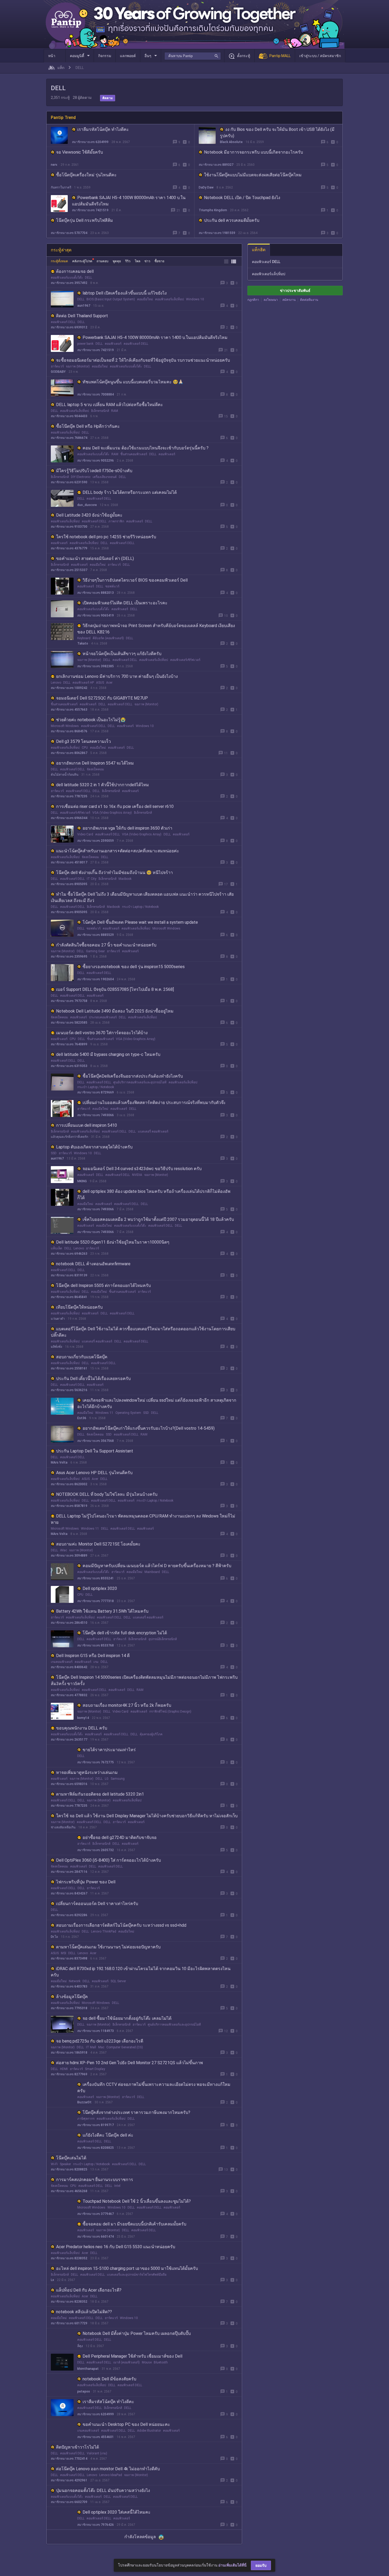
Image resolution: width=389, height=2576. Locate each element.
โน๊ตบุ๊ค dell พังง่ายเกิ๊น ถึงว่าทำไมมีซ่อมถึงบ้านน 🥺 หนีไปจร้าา (114, 873)
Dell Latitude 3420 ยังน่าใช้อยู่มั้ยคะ (89, 515)
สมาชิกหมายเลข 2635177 (69, 1740)
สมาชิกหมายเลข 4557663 (69, 710)
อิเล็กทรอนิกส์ (100, 411)
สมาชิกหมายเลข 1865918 (69, 2053)
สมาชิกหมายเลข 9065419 (96, 615)
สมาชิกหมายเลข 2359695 (69, 956)
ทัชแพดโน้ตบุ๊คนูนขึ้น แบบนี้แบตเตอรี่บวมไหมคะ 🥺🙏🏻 (133, 382)
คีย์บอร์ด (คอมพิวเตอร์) (108, 638)
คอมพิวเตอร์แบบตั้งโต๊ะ (67, 278)
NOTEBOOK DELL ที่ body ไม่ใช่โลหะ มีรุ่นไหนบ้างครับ (107, 1494)
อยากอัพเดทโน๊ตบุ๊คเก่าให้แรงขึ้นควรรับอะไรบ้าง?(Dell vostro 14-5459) (149, 1428)
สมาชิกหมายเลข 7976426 (96, 2525)
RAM (115, 411)
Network (75, 1981)
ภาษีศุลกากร (86, 2119)
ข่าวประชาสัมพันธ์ (295, 291)
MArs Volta (59, 1462)
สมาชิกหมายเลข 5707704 (69, 233)
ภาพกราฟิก (116, 521)
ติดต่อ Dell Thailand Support (82, 316)
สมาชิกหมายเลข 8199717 (96, 2125)
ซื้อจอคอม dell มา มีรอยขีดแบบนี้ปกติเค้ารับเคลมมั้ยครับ (134, 2224)
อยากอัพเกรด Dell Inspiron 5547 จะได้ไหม (95, 763)
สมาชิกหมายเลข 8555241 (96, 1578)
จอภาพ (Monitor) (78, 366)
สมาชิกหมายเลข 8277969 (69, 2074)
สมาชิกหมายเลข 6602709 (69, 2502)
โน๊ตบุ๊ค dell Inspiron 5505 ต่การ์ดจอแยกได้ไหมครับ (103, 1285)
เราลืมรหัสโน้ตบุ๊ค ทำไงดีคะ (103, 129)
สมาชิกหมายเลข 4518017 (69, 862)
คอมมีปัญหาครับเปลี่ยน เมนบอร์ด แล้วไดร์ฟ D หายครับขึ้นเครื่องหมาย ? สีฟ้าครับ (157, 1566)
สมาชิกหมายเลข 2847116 (69, 1872)
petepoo (84, 2391)
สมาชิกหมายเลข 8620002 (69, 1484)
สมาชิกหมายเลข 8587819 (69, 1506)
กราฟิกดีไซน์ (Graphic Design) (170, 1712)
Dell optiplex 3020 (100, 1588)
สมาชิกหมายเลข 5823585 (69, 1023)
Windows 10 (195, 299)
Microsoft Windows (65, 726)
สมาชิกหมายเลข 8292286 (69, 1915)
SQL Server (118, 1981)
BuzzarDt (84, 2102)
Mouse (147, 2362)
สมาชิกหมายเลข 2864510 (69, 1623)
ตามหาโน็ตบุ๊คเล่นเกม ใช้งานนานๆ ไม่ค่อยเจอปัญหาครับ (108, 1947)
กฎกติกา (253, 300)
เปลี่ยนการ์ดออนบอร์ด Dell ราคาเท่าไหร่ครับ (97, 1904)
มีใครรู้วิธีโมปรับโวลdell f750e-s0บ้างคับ (94, 471)
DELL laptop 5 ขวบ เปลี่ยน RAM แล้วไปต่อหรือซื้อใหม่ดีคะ (110, 405)
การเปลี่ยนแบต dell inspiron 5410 (87, 1125)
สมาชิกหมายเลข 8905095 (69, 884)
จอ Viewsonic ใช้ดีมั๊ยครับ (80, 152)
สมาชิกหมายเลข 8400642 (69, 1667)
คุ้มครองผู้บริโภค (151, 1734)
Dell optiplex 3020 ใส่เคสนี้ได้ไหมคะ (117, 2512)
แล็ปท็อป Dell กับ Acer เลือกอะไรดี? (89, 2290)
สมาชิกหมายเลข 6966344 (69, 818)
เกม (96, 1662)
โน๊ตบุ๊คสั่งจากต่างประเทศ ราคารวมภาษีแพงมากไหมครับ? (136, 2112)
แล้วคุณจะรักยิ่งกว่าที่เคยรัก (69, 1137)
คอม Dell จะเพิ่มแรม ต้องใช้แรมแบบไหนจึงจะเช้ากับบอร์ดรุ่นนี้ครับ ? (146, 448)
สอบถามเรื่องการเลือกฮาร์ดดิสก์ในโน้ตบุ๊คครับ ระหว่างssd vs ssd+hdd (121, 1925)
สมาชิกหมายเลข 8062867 (69, 753)
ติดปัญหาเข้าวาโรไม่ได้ (78, 2447)
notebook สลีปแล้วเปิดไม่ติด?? (84, 2312)
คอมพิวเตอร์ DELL (63, 322)
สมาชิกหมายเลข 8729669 (96, 1092)
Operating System (128, 1413)
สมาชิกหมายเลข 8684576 (69, 731)
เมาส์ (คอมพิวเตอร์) (126, 2362)
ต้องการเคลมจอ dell (75, 271)
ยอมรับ (261, 2565)
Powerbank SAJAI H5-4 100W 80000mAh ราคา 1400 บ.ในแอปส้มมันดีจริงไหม (155, 337)
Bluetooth (161, 2362)
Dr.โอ (54, 1937)
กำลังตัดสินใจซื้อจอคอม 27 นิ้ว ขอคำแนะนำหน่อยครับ (106, 945)
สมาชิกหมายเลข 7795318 (69, 2008)
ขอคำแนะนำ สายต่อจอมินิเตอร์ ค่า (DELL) (95, 558)
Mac (101, 2047)
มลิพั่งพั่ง (56, 1347)
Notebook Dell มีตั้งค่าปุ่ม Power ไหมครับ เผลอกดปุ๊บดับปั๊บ (137, 2333)
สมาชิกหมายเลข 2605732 (96, 1850)
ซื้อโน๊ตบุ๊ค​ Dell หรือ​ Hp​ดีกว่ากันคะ (88, 426)
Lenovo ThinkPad (104, 1931)
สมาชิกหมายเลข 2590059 (96, 841)
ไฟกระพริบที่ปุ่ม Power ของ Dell (86, 1882)
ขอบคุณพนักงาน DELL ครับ (82, 1728)
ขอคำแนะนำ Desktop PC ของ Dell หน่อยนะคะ (126, 2424)
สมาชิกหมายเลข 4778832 (69, 1695)
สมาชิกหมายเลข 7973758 (69, 1001)
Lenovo (56, 683)
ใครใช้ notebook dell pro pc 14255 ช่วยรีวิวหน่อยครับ (106, 537)
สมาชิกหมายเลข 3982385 (96, 666)
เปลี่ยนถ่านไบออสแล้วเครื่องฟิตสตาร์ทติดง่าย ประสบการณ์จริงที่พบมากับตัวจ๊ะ (154, 1103)
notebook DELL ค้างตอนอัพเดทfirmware (93, 1264)
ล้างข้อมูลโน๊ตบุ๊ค (72, 1997)
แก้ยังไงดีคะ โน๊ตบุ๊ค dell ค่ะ (108, 2135)
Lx (52, 2280)
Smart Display (95, 2069)
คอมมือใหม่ (145, 299)
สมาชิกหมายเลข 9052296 (96, 461)
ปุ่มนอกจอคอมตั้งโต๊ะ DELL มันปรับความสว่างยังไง (103, 2490)
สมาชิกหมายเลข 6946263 (69, 1254)
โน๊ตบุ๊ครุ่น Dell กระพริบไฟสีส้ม (85, 220)
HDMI (64, 2069)
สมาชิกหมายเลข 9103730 (69, 527)
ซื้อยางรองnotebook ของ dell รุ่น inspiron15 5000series (134, 967)
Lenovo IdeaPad (111, 2475)
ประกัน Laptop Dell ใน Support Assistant (95, 1451)
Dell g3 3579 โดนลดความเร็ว (83, 741)
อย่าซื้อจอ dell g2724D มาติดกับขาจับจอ (120, 1837)
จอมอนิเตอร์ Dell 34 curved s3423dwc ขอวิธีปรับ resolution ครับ (142, 1169)
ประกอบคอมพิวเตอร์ (103, 1017)
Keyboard (84, 638)
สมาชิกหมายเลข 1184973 (96, 2031)
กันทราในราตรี (61, 187)
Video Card (85, 834)
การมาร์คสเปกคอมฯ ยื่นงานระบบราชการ (95, 2180)
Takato (83, 643)
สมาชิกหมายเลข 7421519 (90, 210)
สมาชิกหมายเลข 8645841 (69, 1297)
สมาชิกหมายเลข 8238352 (69, 2258)
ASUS (100, 683)
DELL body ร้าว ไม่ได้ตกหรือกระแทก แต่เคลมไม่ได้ (130, 492)
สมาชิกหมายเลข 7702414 (69, 2459)
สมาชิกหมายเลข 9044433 (69, 416)
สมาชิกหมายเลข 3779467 (96, 2214)
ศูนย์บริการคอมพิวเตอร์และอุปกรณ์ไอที (140, 1082)
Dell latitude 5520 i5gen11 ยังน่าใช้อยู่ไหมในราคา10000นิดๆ (113, 1242)
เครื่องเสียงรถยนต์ (105, 477)
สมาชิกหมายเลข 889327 (216, 165)
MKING (82, 1181)
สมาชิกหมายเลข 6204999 (90, 142)
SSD (54, 1153)
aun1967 (84, 306)
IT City (92, 879)
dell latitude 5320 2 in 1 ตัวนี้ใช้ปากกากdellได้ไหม (103, 785)
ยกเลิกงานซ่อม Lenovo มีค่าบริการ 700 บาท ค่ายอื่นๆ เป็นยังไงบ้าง (117, 676)
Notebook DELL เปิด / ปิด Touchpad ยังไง (242, 198)
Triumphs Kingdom (213, 210)
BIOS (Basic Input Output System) (111, 299)
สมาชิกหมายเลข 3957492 (69, 283)
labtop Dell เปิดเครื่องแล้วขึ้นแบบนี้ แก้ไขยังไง (125, 293)
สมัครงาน (289, 300)
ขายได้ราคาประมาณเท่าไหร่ (109, 1750)
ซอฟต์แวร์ (112, 586)
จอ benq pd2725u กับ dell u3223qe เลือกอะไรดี (100, 2041)
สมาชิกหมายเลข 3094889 (69, 1556)
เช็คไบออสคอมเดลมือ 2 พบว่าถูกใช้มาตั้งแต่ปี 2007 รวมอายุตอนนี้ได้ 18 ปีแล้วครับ (158, 1219)
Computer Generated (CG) (125, 2047)
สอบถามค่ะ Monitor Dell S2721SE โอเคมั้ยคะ (98, 1544)
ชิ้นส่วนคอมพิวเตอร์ (134, 454)
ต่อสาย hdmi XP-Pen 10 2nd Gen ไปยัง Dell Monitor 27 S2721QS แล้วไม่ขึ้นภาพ (130, 2063)
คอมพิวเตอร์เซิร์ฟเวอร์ (185, 660)
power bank (85, 344)
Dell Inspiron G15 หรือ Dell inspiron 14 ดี (93, 1656)
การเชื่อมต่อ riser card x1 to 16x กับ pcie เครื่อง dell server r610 (115, 806)
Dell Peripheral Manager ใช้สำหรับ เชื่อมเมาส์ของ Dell (132, 2356)
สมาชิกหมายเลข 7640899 (69, 1044)
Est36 (82, 1418)
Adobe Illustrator (149, 2431)
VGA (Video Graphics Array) (112, 813)
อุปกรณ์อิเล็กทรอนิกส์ (163, 1639)
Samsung (118, 1779)
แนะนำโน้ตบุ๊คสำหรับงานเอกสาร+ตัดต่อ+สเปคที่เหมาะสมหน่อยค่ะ (118, 851)
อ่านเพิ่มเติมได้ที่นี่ (232, 2565)
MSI (64, 1953)
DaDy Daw (206, 187)
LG (107, 1779)
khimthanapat (88, 2369)
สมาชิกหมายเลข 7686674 (69, 438)
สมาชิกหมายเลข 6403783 (69, 1986)
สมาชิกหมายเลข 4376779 (69, 548)
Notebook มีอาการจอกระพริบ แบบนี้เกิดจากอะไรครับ (254, 152)
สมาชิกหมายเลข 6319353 (69, 1066)
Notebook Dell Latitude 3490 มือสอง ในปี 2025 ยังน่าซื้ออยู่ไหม (115, 1011)
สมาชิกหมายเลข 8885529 (96, 935)
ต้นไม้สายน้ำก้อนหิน (65, 775)
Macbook (125, 879)
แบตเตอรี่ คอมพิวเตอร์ (153, 1131)
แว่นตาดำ (58, 1319)
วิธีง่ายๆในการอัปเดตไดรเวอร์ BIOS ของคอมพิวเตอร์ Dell (135, 580)
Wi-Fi (54, 2164)
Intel (117, 2186)
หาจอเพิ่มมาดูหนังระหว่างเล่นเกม (87, 1772)
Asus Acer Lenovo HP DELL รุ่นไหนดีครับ (94, 1473)
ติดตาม (108, 98)
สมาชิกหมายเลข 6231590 (69, 482)
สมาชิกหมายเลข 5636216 (69, 1390)
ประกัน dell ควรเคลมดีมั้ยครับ (232, 220)
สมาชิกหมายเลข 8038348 (69, 2553)
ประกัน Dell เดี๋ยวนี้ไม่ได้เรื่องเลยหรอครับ (93, 1379)
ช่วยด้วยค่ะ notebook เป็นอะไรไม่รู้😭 (91, 720)
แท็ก (61, 68)
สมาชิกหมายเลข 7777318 (96, 1601)
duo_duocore (87, 505)
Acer (109, 683)
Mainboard (152, 1572)
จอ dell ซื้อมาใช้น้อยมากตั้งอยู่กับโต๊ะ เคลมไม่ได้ (127, 2018)
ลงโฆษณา (271, 300)
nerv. (54, 165)
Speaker (65, 2164)
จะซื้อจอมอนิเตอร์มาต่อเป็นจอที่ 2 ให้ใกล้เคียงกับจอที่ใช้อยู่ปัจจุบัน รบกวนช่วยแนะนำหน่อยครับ (143, 360)
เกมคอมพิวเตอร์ (62, 1662)
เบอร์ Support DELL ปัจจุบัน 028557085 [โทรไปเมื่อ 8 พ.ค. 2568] (115, 989)
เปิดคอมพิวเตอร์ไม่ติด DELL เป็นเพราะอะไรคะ (125, 603)
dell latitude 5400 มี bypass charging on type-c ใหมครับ (108, 1054)
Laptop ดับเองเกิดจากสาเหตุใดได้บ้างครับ (94, 1147)
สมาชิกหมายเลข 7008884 (96, 394)
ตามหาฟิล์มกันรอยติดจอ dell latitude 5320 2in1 (100, 1794)
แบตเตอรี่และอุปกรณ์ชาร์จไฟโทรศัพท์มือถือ (137, 2275)
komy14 (83, 1718)
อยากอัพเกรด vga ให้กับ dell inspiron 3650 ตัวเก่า (127, 828)
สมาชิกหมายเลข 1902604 (96, 979)
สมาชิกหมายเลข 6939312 (69, 327)
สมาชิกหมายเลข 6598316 (69, 1784)
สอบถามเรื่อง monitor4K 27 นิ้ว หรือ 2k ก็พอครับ (127, 1705)
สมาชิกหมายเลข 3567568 (96, 1441)
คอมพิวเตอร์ (113, 344)
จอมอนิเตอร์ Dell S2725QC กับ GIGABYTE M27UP (102, 698)
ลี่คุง (80, 2346)
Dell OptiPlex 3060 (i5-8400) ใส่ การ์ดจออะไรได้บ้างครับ (108, 1860)
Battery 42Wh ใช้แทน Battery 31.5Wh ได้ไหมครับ (102, 1611)
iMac (64, 1550)
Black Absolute (231, 142)
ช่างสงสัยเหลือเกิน (63, 1827)
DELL (89, 278)
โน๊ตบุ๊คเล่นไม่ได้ (71, 2158)
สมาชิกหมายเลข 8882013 (96, 593)
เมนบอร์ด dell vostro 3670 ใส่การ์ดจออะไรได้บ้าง (102, 1033)
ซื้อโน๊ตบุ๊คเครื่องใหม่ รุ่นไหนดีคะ (86, 175)
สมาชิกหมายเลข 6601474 (96, 2237)
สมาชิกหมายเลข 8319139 (69, 1275)
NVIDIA (137, 1175)
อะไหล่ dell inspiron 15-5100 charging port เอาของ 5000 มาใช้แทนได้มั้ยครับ (127, 2268)
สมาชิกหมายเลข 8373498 (69, 1958)
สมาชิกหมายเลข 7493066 (96, 1115)
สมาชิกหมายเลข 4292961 (69, 2480)
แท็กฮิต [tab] (259, 250)
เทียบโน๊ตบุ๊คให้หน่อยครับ (79, 1307)
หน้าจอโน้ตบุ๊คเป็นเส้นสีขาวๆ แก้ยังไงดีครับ (122, 654)
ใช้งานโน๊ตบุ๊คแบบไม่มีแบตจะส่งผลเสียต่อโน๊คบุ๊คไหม (253, 175)
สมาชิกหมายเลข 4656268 (69, 2191)
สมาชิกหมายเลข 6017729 (69, 2323)
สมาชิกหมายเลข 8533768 (96, 1645)
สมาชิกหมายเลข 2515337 (69, 570)
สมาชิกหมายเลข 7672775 (96, 1762)
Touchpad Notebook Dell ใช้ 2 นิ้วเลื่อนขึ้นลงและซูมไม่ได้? (137, 2201)
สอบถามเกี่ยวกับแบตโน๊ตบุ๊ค (82, 1357)
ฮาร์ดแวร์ (57, 366)
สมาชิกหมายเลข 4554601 (96, 2437)
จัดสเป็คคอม (95, 769)
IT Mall (91, 2047)
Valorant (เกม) (97, 2453)
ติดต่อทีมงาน (309, 300)
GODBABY (58, 372)
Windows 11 (104, 1413)
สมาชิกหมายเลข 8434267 (69, 1893)
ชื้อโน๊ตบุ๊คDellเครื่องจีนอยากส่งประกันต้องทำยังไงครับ (133, 1076)
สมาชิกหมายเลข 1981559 (217, 233)
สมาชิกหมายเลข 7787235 (69, 796)
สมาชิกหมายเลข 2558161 (69, 1368)
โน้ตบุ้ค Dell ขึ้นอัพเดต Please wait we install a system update (140, 922)
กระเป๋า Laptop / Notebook (140, 907)
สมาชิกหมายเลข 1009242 (69, 688)
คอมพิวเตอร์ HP (83, 683)
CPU (85, 748)
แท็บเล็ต (56, 1248)
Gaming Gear (95, 951)
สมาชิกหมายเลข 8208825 (96, 2148)
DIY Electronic (81, 477)
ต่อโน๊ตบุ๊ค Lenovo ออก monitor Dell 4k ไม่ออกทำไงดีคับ (108, 2469)
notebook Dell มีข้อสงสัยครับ (109, 2379)
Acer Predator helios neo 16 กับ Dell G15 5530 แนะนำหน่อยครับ (116, 2247)
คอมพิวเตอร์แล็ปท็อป (169, 299)
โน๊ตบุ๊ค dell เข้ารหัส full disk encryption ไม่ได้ (125, 1633)
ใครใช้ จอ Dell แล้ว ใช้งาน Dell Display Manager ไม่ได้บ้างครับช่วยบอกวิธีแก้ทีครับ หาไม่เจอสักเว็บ (147, 1816)
